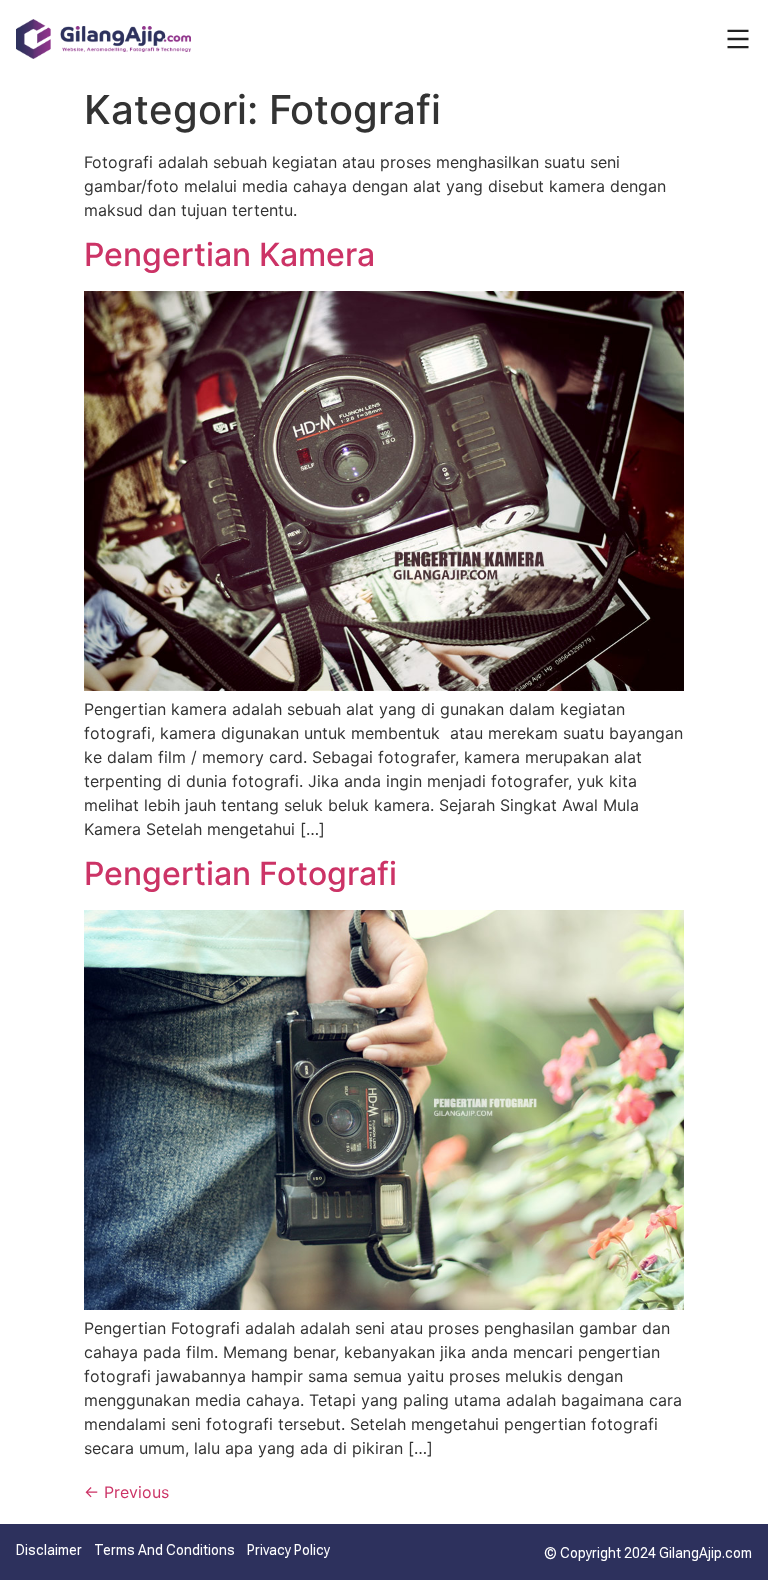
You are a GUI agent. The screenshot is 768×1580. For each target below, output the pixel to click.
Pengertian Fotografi (240, 873)
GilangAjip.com (705, 1553)
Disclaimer (49, 1550)
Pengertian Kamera (229, 254)
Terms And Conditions (164, 1550)
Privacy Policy (288, 1550)
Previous (126, 1492)
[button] (738, 39)
